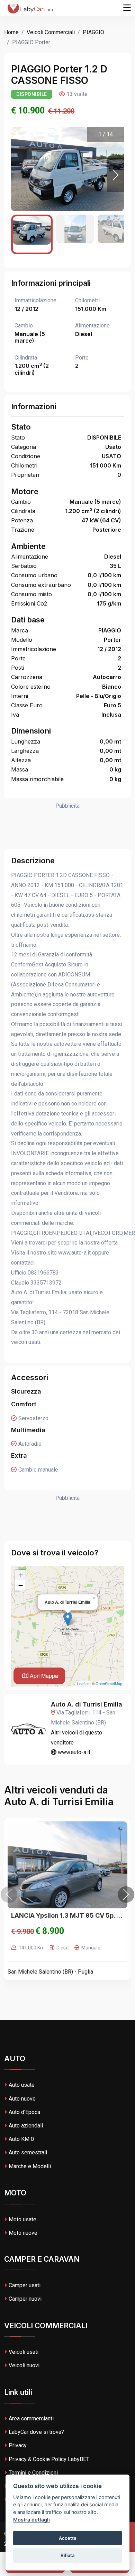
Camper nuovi (25, 2299)
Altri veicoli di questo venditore (76, 1738)
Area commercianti (31, 2418)
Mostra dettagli (31, 2520)
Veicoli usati (24, 2352)
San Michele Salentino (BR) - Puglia (50, 1972)
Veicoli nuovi (24, 2365)
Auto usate (22, 2085)
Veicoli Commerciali (51, 32)
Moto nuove (23, 2233)
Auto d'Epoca (24, 2112)
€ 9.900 (22, 1931)
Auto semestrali (28, 2152)
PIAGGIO (93, 32)
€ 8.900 (50, 1931)
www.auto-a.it (73, 1752)
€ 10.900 (28, 111)
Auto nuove (22, 2099)
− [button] (21, 1585)
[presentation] (9, 1895)
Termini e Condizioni (33, 2473)
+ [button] (21, 1575)
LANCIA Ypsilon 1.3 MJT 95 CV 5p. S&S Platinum (67, 1915)
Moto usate (22, 2219)
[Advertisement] (67, 828)
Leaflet (83, 1683)
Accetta (68, 2538)
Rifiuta (68, 2555)
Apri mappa (43, 1676)
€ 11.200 (61, 111)
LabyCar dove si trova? (36, 2432)
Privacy (18, 2445)
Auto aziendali (26, 2126)
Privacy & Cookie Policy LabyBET (49, 2459)
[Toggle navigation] (127, 8)
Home (11, 32)
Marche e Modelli (30, 2166)
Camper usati (25, 2285)
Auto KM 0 (21, 2139)
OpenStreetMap (109, 1683)
